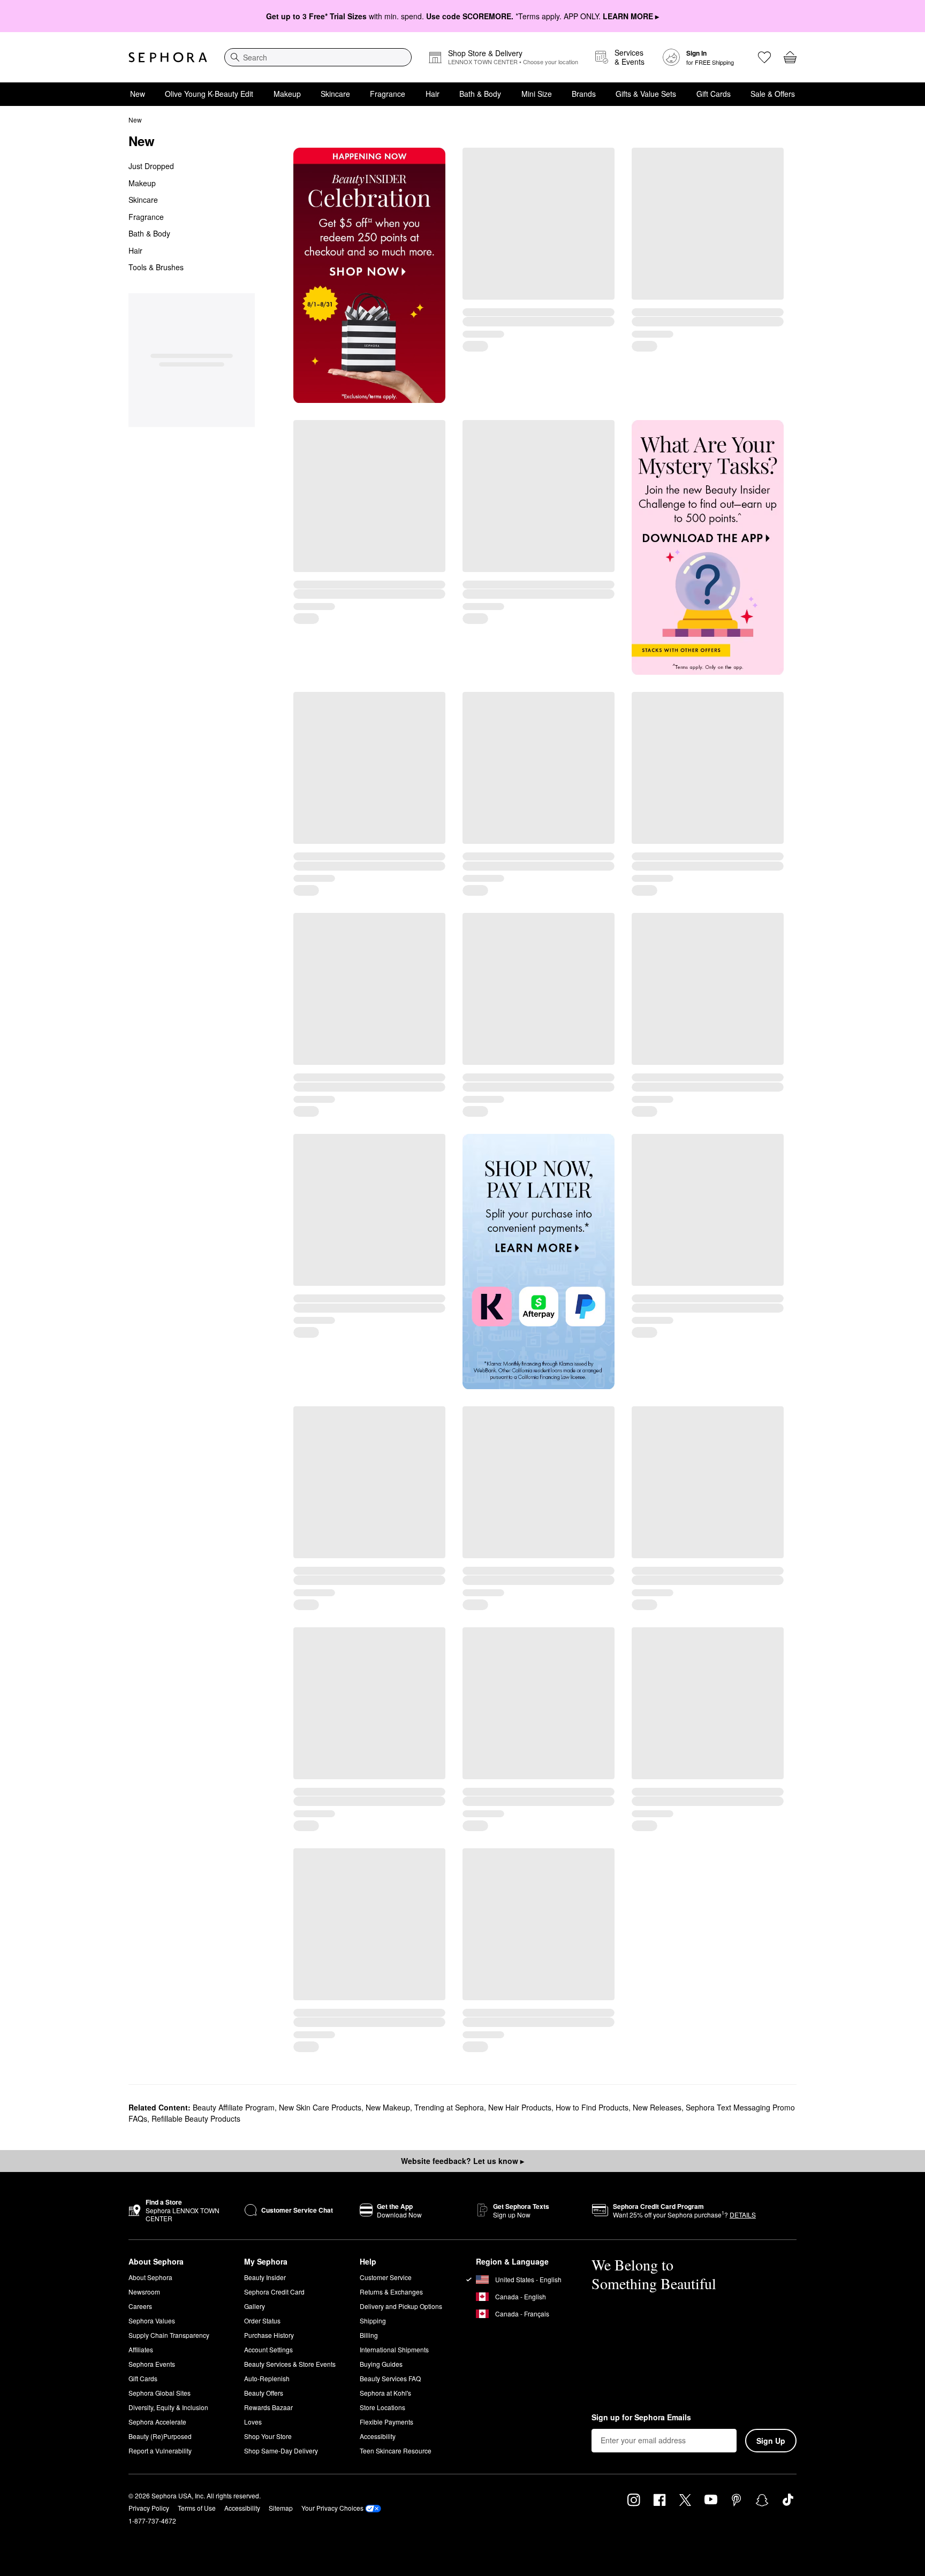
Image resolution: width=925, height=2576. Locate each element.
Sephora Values (152, 2320)
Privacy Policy (149, 2508)
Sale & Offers (773, 94)
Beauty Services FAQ (390, 2378)
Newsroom (144, 2292)
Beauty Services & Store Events (290, 2364)
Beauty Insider (265, 2277)
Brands (584, 94)
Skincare (335, 94)
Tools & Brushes (156, 267)
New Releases (657, 2107)
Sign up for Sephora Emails (641, 2418)
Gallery (255, 2306)
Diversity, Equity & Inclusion (168, 2407)
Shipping (373, 2320)
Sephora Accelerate (157, 2422)
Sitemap (281, 2508)
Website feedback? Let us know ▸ (462, 2161)
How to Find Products (592, 2107)
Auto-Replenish (267, 2378)
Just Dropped (151, 166)
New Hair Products (520, 2107)
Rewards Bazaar (268, 2407)
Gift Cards (714, 94)
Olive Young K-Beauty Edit (209, 94)
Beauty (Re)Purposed (160, 2436)
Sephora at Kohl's (385, 2393)
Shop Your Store (268, 2436)
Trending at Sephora (449, 2107)
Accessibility (378, 2436)
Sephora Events (152, 2364)
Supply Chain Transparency (169, 2335)
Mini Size (537, 94)
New (138, 94)
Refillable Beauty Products (196, 2118)
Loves (253, 2422)
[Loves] (764, 57)
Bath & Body (480, 94)
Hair (433, 94)
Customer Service (386, 2277)
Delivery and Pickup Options (401, 2306)
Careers (140, 2306)
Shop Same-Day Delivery (281, 2451)
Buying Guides (381, 2364)
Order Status (262, 2320)
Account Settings (268, 2349)
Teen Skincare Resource (396, 2451)
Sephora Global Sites (160, 2393)
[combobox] (318, 57)
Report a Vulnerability (160, 2451)
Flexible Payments (386, 2422)
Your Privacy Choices (332, 2508)
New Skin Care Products (320, 2107)
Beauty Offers (264, 2393)
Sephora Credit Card (274, 2292)
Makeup (287, 94)
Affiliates (141, 2349)
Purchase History (269, 2335)
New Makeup (388, 2107)
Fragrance (388, 94)
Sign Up (771, 2441)
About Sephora (150, 2277)
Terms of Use (197, 2508)
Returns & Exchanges (391, 2292)
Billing (369, 2335)
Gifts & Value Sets (646, 94)
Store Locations (382, 2407)
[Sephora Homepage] (168, 57)
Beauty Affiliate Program (234, 2107)
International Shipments (394, 2349)
